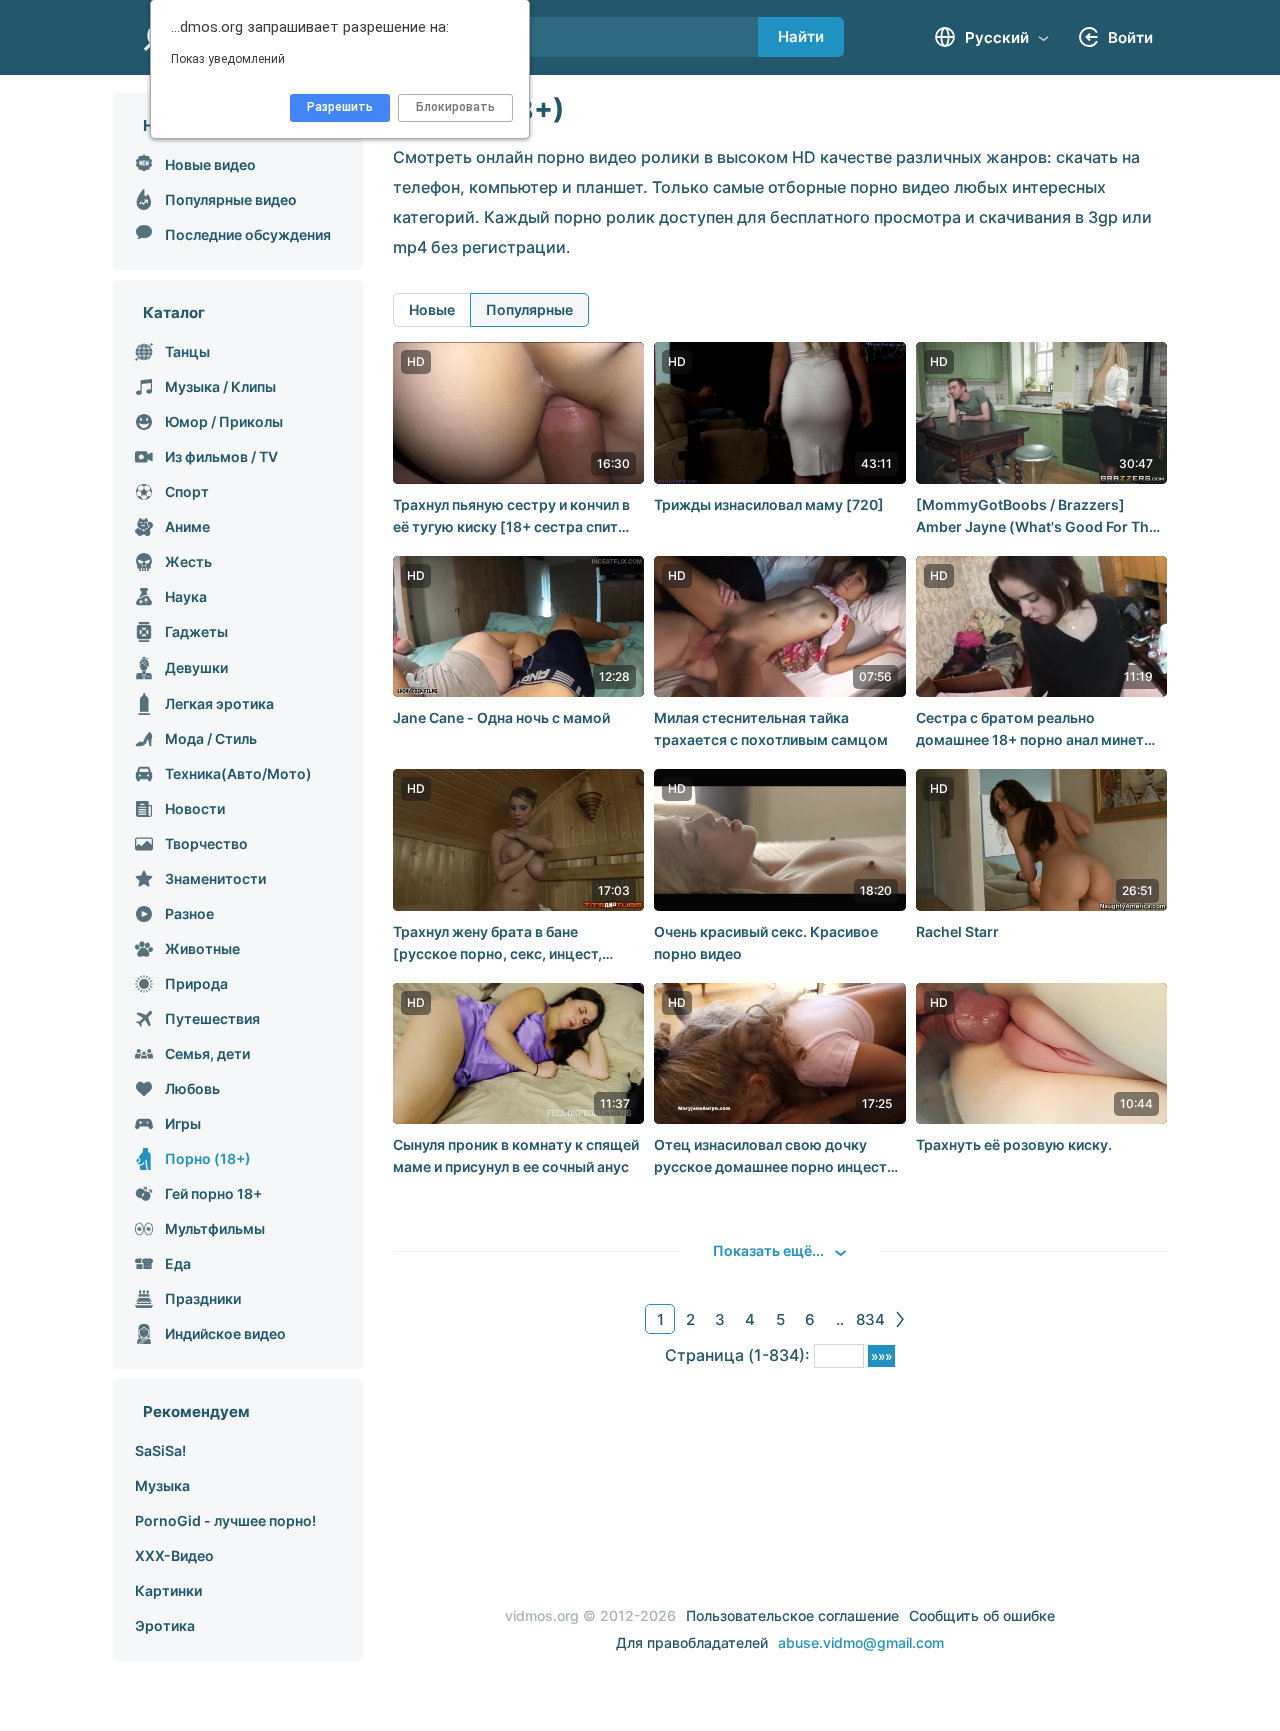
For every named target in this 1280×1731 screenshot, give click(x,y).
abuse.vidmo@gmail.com (861, 1642)
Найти (801, 36)
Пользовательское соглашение (792, 1615)
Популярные (529, 309)
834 (870, 1319)
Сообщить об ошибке (982, 1615)
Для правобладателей (692, 1642)
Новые (432, 309)
